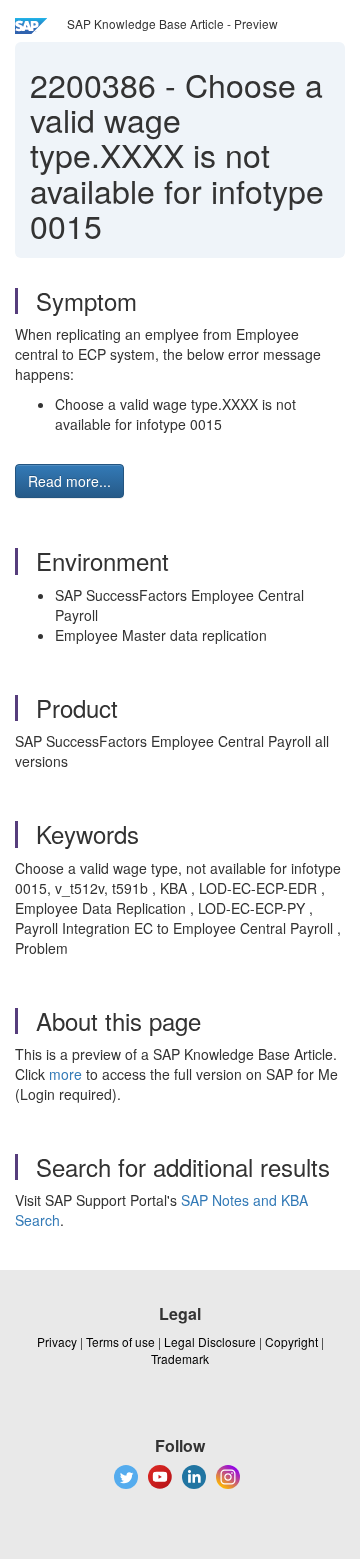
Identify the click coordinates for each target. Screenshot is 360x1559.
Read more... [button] (69, 481)
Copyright (291, 1341)
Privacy (57, 1341)
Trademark (180, 1358)
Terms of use (120, 1341)
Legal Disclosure (210, 1341)
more (65, 1074)
